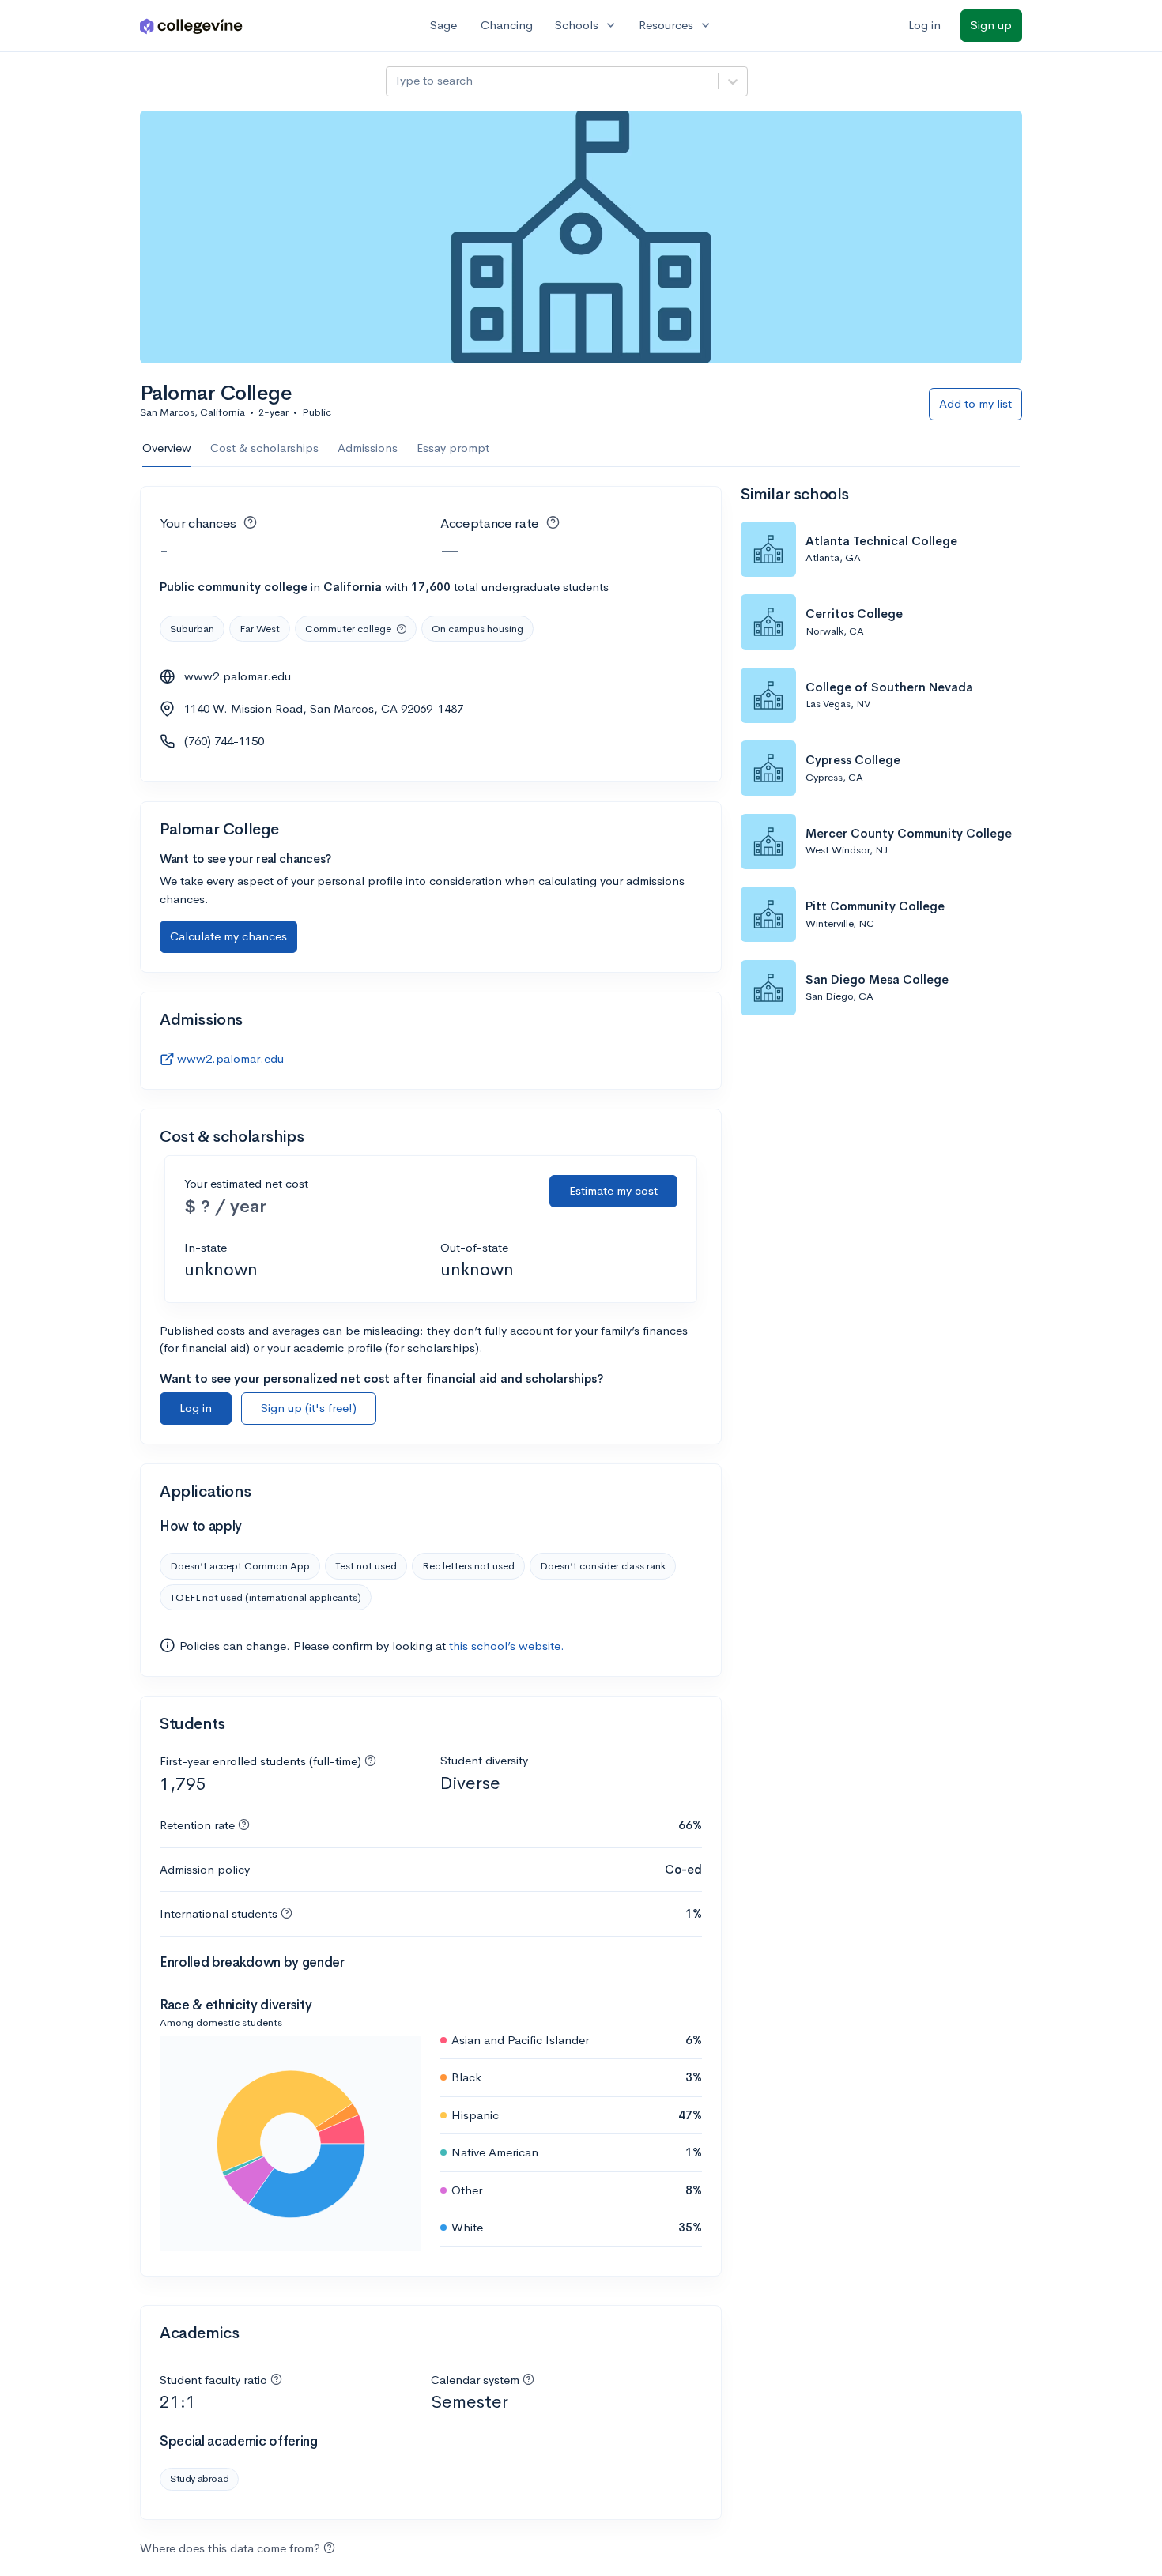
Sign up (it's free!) (309, 1408)
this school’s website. (507, 1646)
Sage (443, 25)
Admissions (368, 448)
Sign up (991, 25)
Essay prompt (453, 448)
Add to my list (975, 403)
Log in (924, 25)
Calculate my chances (228, 936)
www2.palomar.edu (238, 676)
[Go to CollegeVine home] (191, 26)
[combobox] (396, 81)
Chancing (507, 25)
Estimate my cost (613, 1190)
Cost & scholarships (264, 448)
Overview (167, 448)
